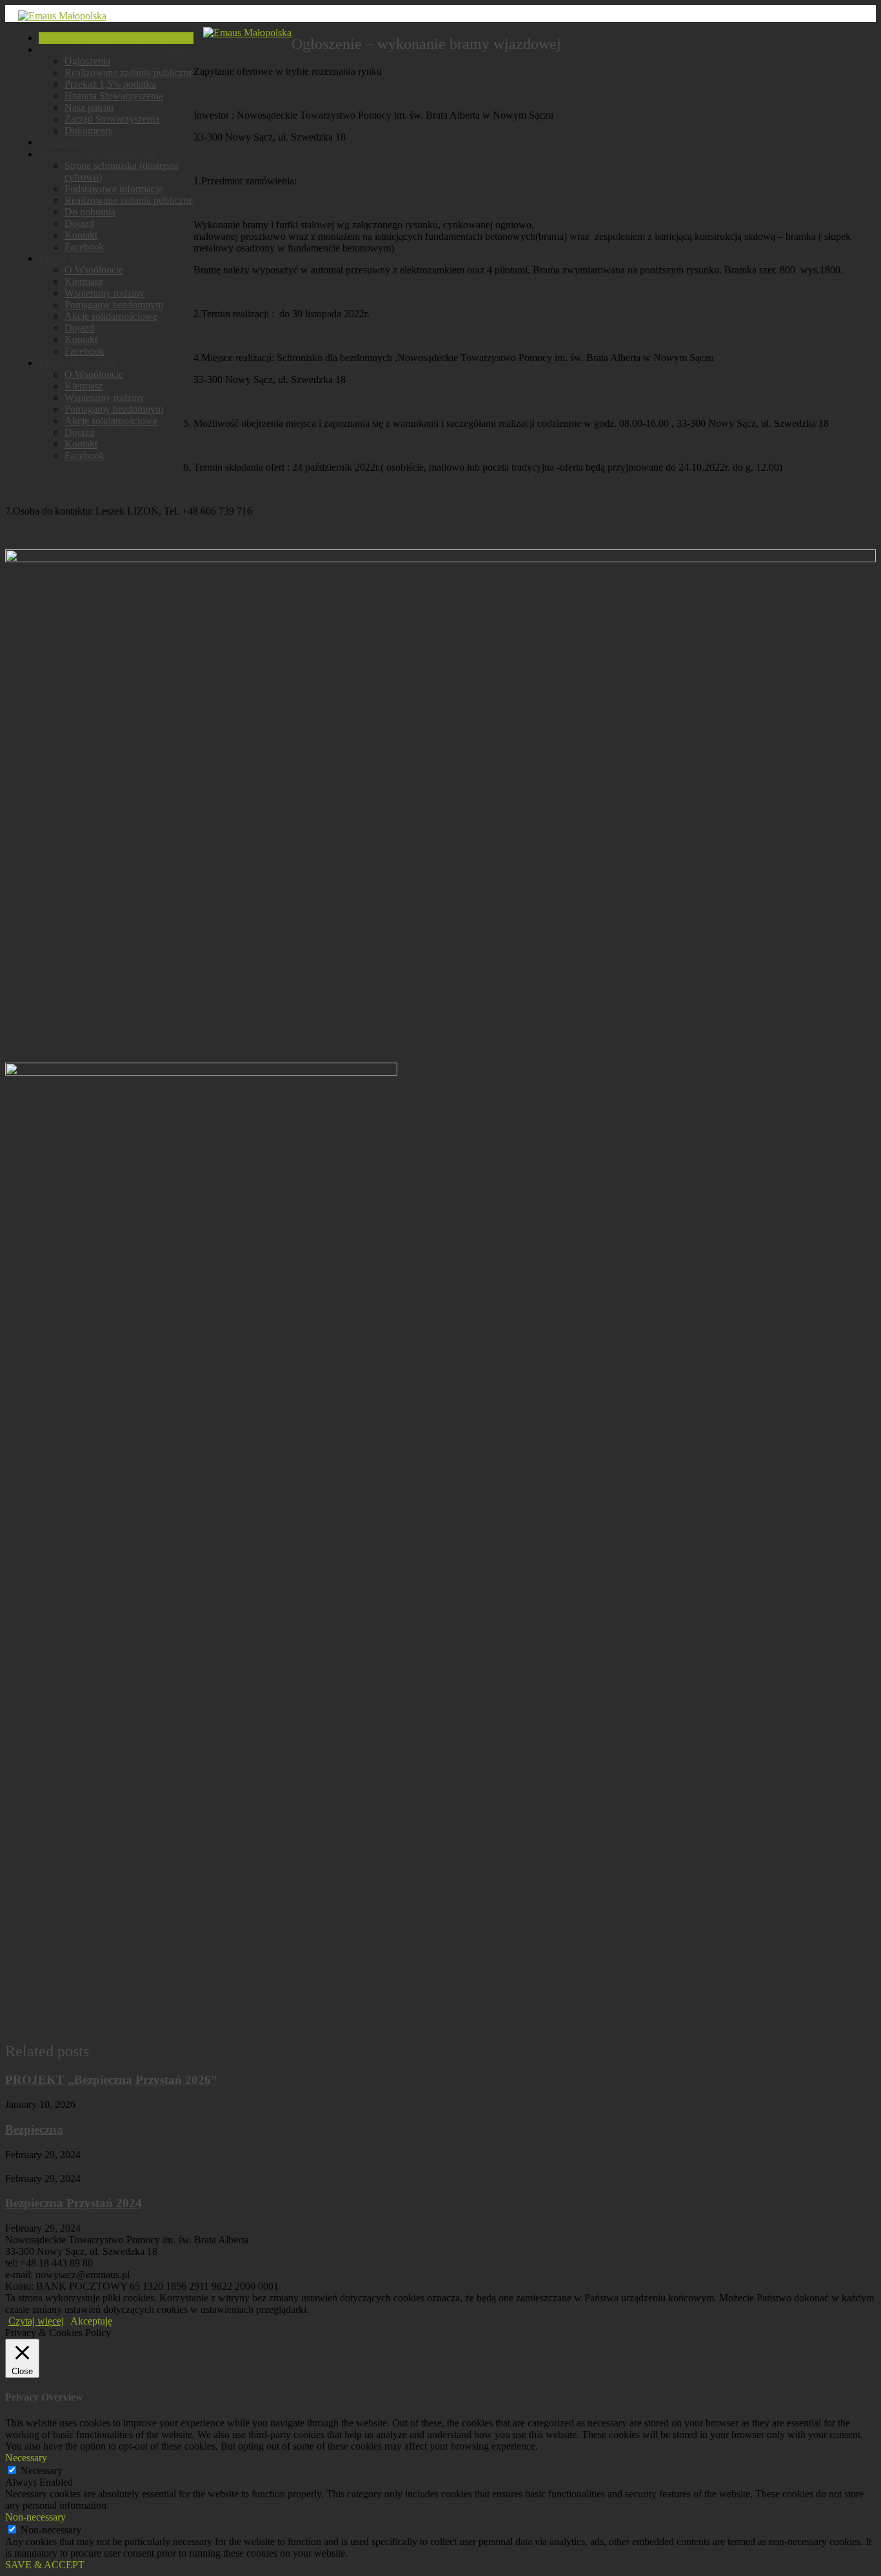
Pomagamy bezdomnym (114, 305)
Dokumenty (89, 131)
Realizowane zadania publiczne (129, 73)
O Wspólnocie (94, 270)
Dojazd (79, 223)
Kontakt (81, 235)
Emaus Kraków (71, 258)
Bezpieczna (34, 2129)
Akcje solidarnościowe (111, 316)
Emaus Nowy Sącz (78, 363)
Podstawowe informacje (114, 189)
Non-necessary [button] (35, 2517)
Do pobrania (90, 212)
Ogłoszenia (87, 61)
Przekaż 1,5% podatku (110, 84)
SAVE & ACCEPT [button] (45, 2565)
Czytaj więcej (36, 2321)
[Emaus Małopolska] (62, 16)
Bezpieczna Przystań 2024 (74, 2203)
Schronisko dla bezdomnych (96, 154)
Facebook (84, 247)
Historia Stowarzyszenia (114, 96)
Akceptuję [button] (91, 2321)
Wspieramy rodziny (104, 293)
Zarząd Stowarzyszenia (112, 119)
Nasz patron (89, 107)
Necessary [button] (26, 2458)
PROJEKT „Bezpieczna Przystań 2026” (111, 2080)
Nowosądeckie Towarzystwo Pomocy (116, 49)
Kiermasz (84, 281)
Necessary (42, 2471)
